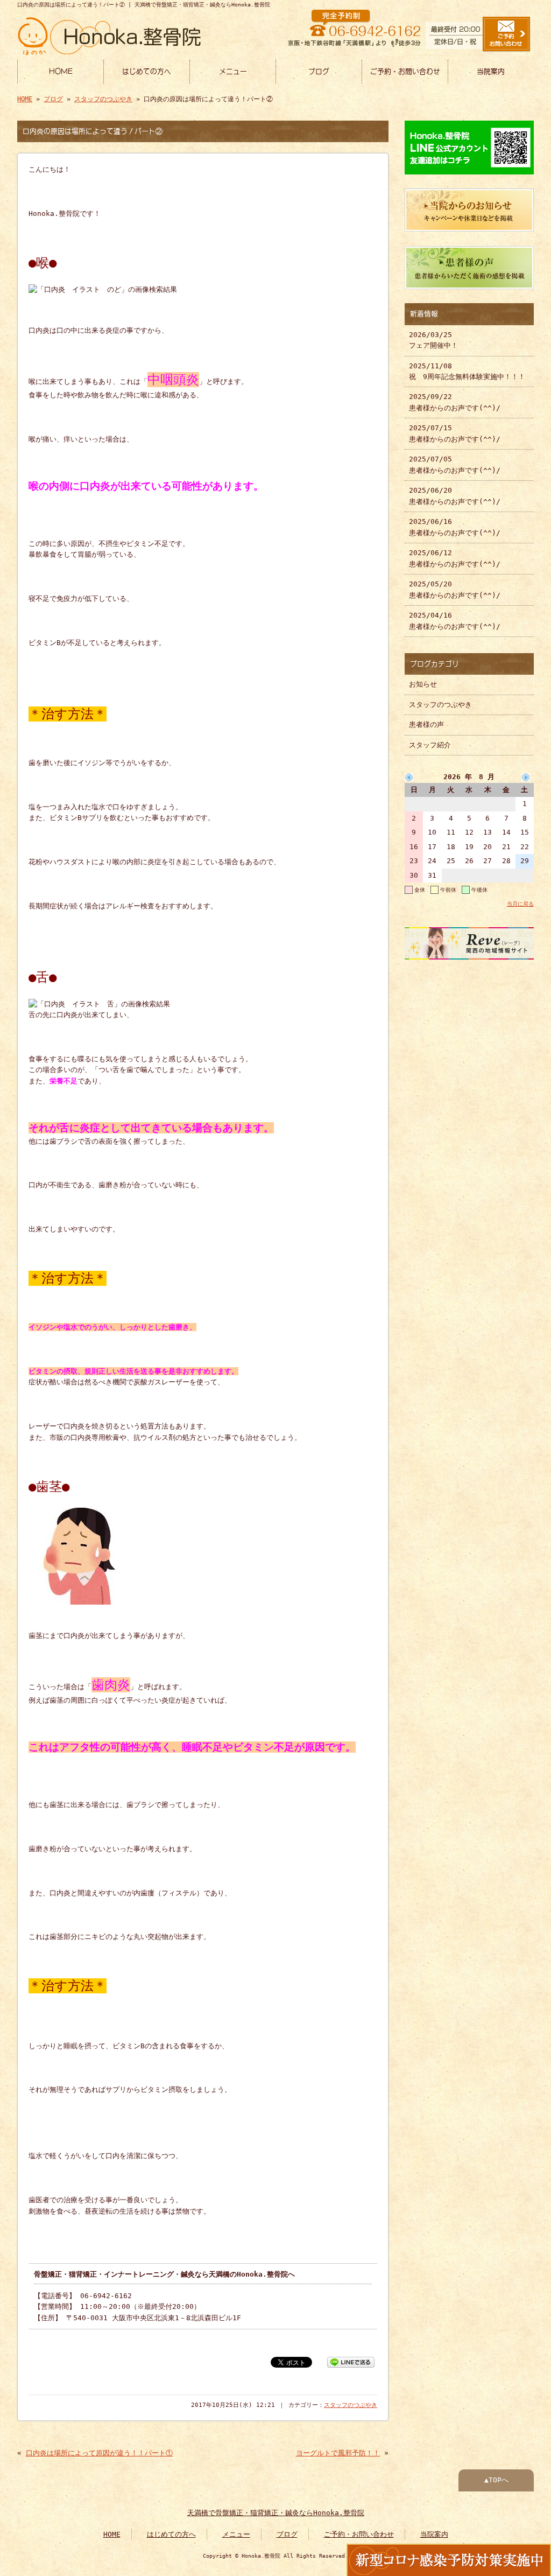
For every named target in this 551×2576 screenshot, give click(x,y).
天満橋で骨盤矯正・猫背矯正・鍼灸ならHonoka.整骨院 (276, 2513)
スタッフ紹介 (430, 745)
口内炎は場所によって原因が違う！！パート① (99, 2453)
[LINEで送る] (351, 2361)
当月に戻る (520, 904)
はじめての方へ (147, 71)
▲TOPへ (496, 2480)
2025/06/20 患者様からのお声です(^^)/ (455, 496)
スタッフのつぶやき (103, 99)
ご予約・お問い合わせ (405, 71)
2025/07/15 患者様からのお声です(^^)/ (455, 433)
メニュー (233, 71)
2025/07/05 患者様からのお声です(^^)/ (455, 464)
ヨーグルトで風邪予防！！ (338, 2453)
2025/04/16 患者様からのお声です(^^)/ (455, 621)
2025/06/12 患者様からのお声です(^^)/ (455, 558)
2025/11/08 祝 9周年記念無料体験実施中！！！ (467, 371)
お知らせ (423, 684)
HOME (61, 71)
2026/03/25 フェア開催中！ (433, 340)
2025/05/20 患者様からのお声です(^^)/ (455, 589)
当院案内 (491, 71)
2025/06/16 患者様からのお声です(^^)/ (455, 527)
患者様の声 (426, 724)
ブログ (319, 71)
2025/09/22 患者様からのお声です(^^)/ (455, 402)
